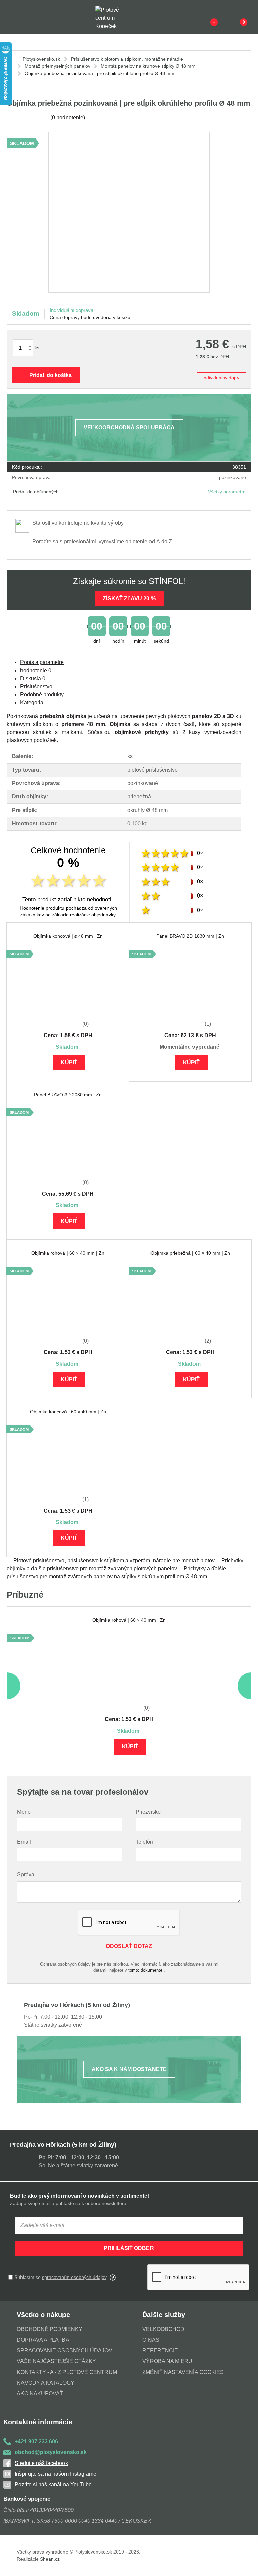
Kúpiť (69, 1063)
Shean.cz (50, 2559)
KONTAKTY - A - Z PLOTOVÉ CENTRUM (67, 2372)
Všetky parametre (227, 492)
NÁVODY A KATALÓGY (46, 2383)
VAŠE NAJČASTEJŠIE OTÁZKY (56, 2361)
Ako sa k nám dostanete (129, 2069)
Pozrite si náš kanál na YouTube (53, 2485)
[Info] (203, 17)
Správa (26, 1874)
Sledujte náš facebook (41, 2463)
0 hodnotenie (68, 117)
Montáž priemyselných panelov (57, 66)
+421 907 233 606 (36, 2442)
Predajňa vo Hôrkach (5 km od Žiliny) (63, 2145)
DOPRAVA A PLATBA (43, 2340)
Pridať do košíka (50, 375)
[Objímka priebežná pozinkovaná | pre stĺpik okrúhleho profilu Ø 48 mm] (129, 212)
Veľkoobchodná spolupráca (129, 428)
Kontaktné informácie (38, 2422)
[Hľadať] (26, 17)
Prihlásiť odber (129, 2248)
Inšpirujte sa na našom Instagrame (56, 2474)
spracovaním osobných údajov (74, 2277)
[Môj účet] (232, 17)
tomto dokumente (146, 1970)
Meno (24, 1812)
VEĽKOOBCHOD (163, 2329)
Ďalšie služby (164, 2315)
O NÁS (151, 2340)
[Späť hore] (246, 2564)
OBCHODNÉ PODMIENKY (50, 2329)
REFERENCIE (160, 2351)
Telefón (144, 1842)
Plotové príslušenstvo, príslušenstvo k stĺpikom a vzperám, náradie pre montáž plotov (114, 1560)
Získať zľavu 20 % (129, 599)
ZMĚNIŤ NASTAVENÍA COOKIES (183, 2372)
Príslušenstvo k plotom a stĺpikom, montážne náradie (127, 59)
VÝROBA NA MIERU (167, 2361)
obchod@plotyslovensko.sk (51, 2452)
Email (24, 1842)
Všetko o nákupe (43, 2315)
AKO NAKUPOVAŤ (40, 2394)
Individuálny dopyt (221, 378)
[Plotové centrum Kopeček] (114, 17)
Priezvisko (148, 1812)
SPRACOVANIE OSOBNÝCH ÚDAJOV (64, 2351)
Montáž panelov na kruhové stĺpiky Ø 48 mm (148, 66)
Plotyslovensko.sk (41, 59)
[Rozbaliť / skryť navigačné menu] (11, 17)
